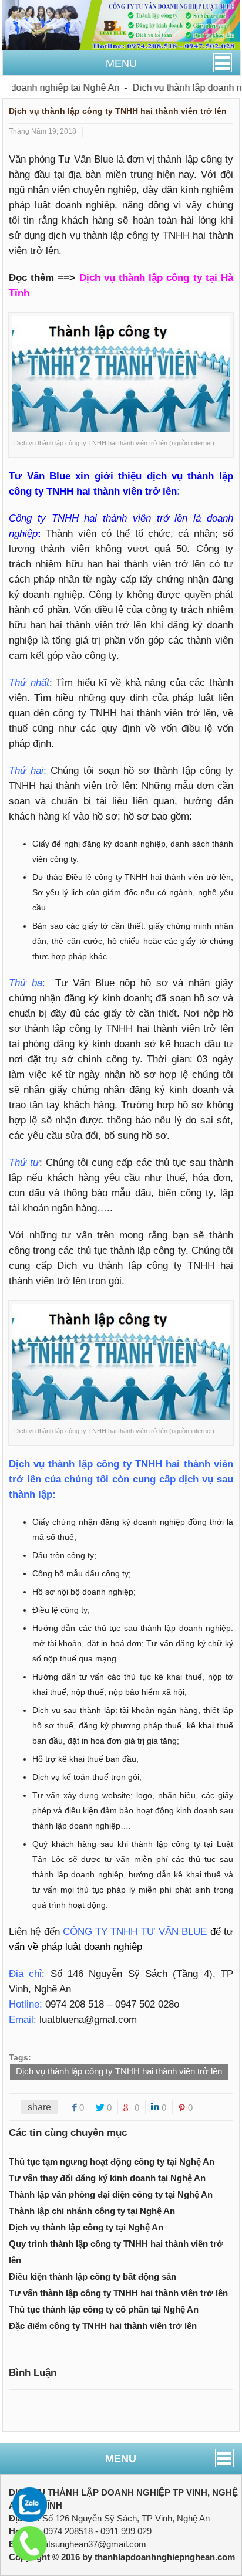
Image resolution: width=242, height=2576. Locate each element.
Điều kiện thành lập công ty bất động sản (93, 2277)
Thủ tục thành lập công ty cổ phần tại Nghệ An (104, 2309)
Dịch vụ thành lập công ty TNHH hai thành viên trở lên (119, 2071)
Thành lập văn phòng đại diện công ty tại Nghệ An (111, 2194)
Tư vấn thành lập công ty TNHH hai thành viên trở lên (118, 2293)
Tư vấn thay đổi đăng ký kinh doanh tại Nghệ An (107, 2178)
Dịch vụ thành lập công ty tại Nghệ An (86, 2227)
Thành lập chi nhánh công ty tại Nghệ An (92, 2211)
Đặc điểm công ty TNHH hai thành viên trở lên (103, 2326)
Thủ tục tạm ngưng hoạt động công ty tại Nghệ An (112, 2162)
